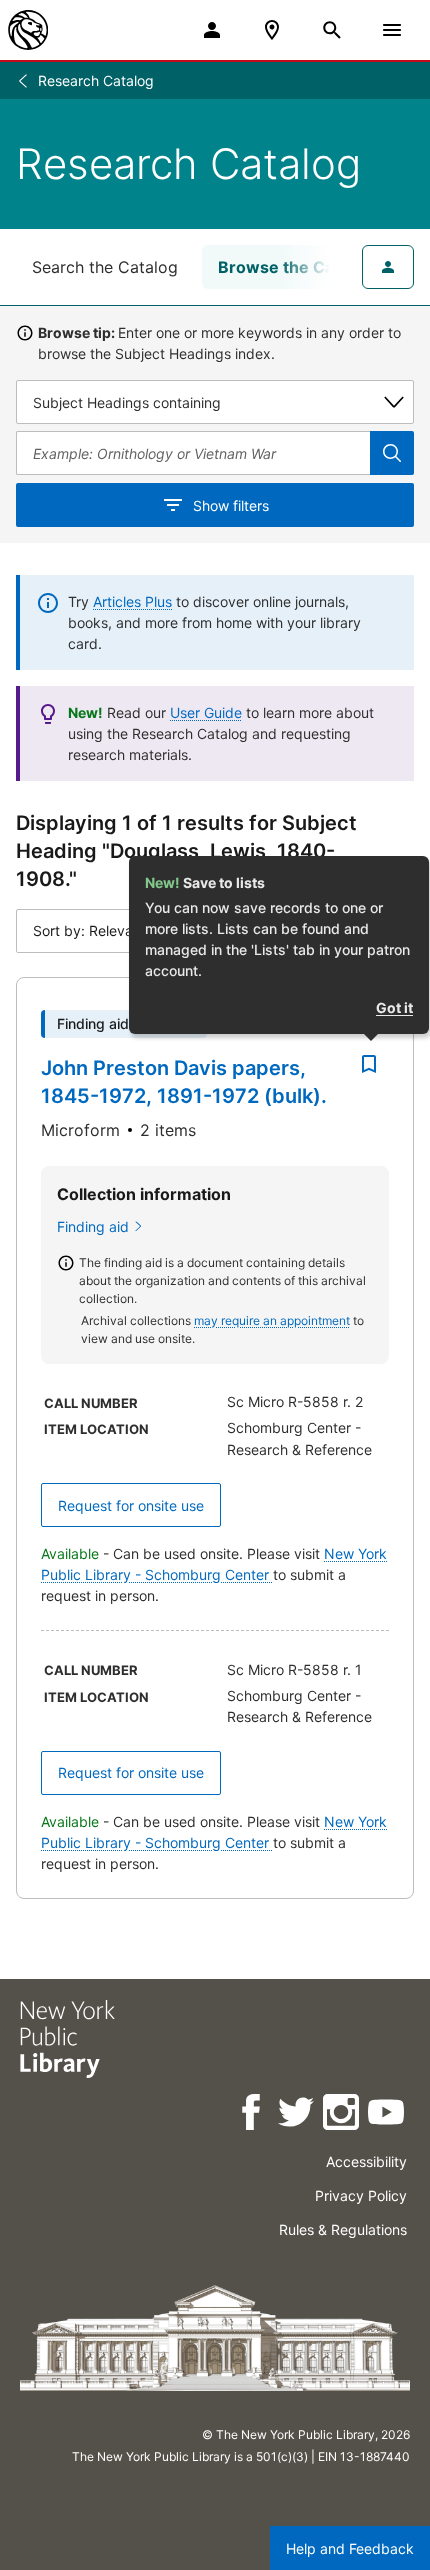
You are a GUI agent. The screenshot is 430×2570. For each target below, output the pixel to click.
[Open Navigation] (392, 30)
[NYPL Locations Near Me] (272, 30)
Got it (394, 1007)
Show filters (231, 505)
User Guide (206, 712)
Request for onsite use (131, 1505)
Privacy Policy (361, 2195)
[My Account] (212, 30)
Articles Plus (132, 601)
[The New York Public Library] (28, 30)
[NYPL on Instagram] (342, 2115)
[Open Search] (332, 30)
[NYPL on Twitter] (297, 2115)
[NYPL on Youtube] (387, 2115)
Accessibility (366, 2161)
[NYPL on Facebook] (252, 2115)
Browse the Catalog (295, 267)
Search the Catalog (105, 267)
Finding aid (93, 1226)
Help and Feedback (350, 2548)
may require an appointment (272, 1320)
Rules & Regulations (343, 2229)
